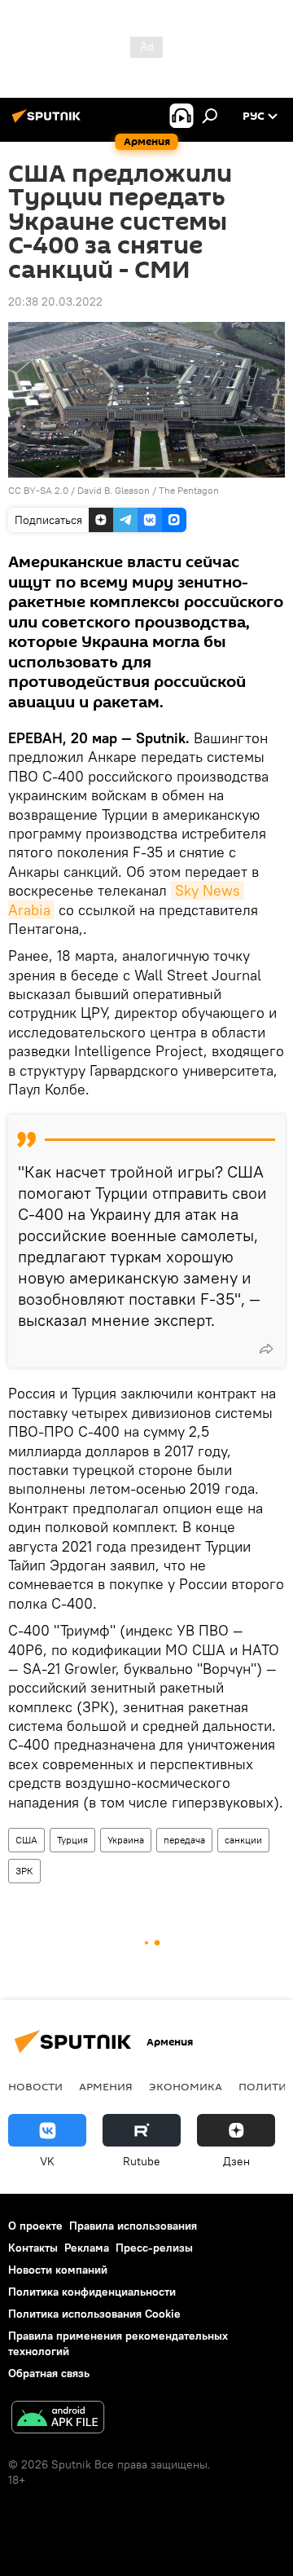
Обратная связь (49, 2373)
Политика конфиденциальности (92, 2292)
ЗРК (24, 1871)
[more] (266, 1349)
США (26, 1840)
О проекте (35, 2226)
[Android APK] (58, 2419)
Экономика (186, 2086)
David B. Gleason (114, 490)
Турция (72, 1840)
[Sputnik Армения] (49, 122)
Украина (126, 1840)
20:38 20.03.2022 (55, 302)
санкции (243, 1840)
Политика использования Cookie (94, 2314)
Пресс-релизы (154, 2248)
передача (184, 1840)
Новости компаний (58, 2270)
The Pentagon (189, 490)
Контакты (33, 2248)
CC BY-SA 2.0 (38, 490)
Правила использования (133, 2226)
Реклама (87, 2248)
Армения (106, 2086)
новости (35, 2086)
